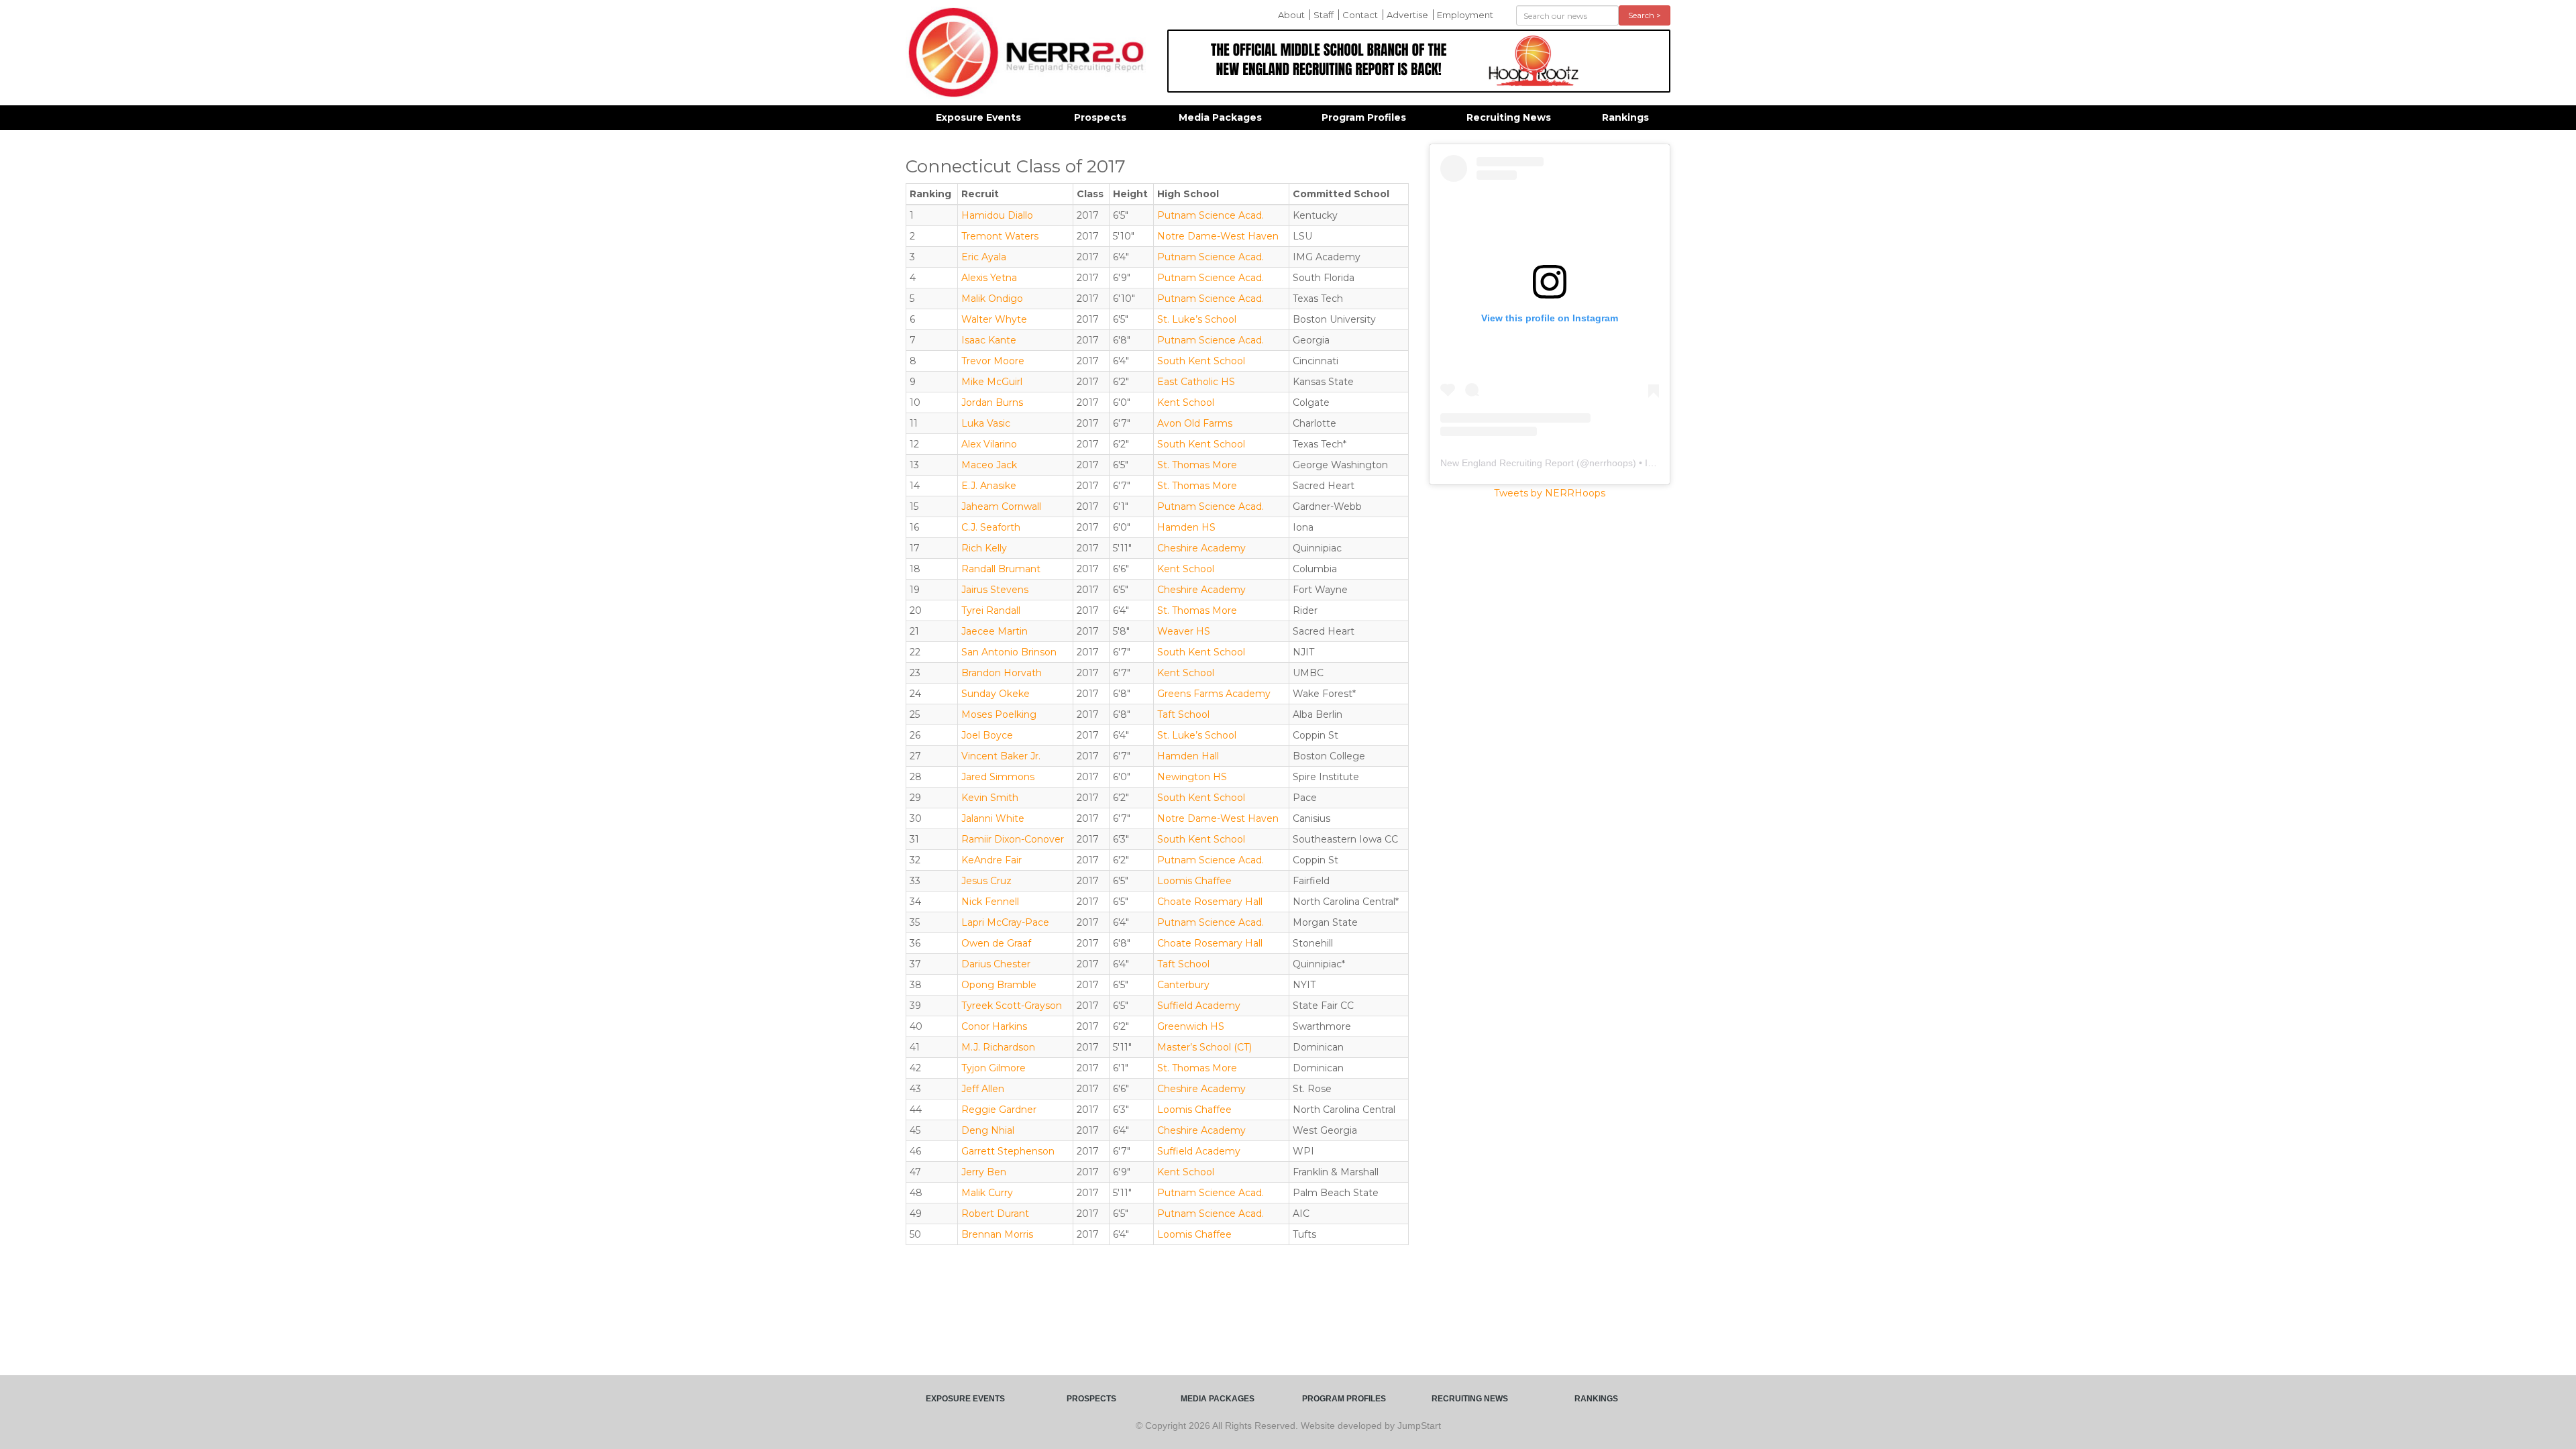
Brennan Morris (997, 1234)
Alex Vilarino (989, 444)
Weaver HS (1184, 631)
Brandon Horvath (1002, 673)
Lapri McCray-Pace (1005, 922)
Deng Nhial (988, 1130)
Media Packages (1220, 117)
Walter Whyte (994, 319)
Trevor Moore (993, 361)
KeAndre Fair (991, 860)
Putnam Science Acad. (1211, 215)
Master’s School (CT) (1204, 1047)
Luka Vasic (986, 423)
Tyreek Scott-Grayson (1012, 1006)
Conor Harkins (994, 1026)
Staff (1324, 15)
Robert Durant (995, 1214)
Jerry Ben (984, 1172)
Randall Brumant (1001, 569)
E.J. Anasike (989, 486)
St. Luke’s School (1197, 319)
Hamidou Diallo (997, 215)
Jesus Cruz (986, 881)
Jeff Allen (983, 1089)
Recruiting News (1509, 117)
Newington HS (1192, 777)
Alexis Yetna (989, 278)
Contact (1360, 15)
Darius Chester (996, 964)
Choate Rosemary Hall (1210, 902)
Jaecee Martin (995, 631)
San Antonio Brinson (1009, 652)
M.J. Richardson (998, 1047)
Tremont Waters (1000, 236)
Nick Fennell (990, 902)
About (1291, 15)
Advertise (1407, 15)
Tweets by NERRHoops (1550, 493)
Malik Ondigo (992, 299)
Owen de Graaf (996, 943)
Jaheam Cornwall (1001, 506)
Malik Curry (987, 1193)
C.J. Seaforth (991, 527)
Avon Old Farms (1195, 423)
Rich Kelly (984, 548)
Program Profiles (1364, 117)
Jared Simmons (998, 777)
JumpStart (1419, 1426)
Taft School (1183, 714)
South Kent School (1201, 361)
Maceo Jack (989, 465)
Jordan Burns (992, 402)
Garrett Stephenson (1008, 1151)
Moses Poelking (999, 714)
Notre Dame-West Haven (1218, 236)
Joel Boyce (987, 735)
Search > (1645, 15)
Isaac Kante (989, 340)
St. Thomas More (1197, 465)
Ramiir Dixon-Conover (1013, 839)
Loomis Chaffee (1194, 881)
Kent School (1186, 402)
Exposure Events (978, 117)
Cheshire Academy (1201, 548)
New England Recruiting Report (1507, 463)
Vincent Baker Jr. (1001, 756)
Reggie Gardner (999, 1110)
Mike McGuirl (992, 382)
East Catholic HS (1196, 382)
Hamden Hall (1188, 756)
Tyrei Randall (991, 610)
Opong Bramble (999, 985)
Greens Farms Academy (1214, 694)
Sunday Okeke (996, 694)
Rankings (1625, 117)
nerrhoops (1611, 463)
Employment (1465, 15)
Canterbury (1183, 985)
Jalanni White (993, 818)
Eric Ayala (984, 257)
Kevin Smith (990, 798)
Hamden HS (1186, 527)
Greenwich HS (1191, 1026)
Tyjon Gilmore (994, 1068)
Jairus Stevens (995, 590)
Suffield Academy (1199, 1006)
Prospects (1100, 117)
